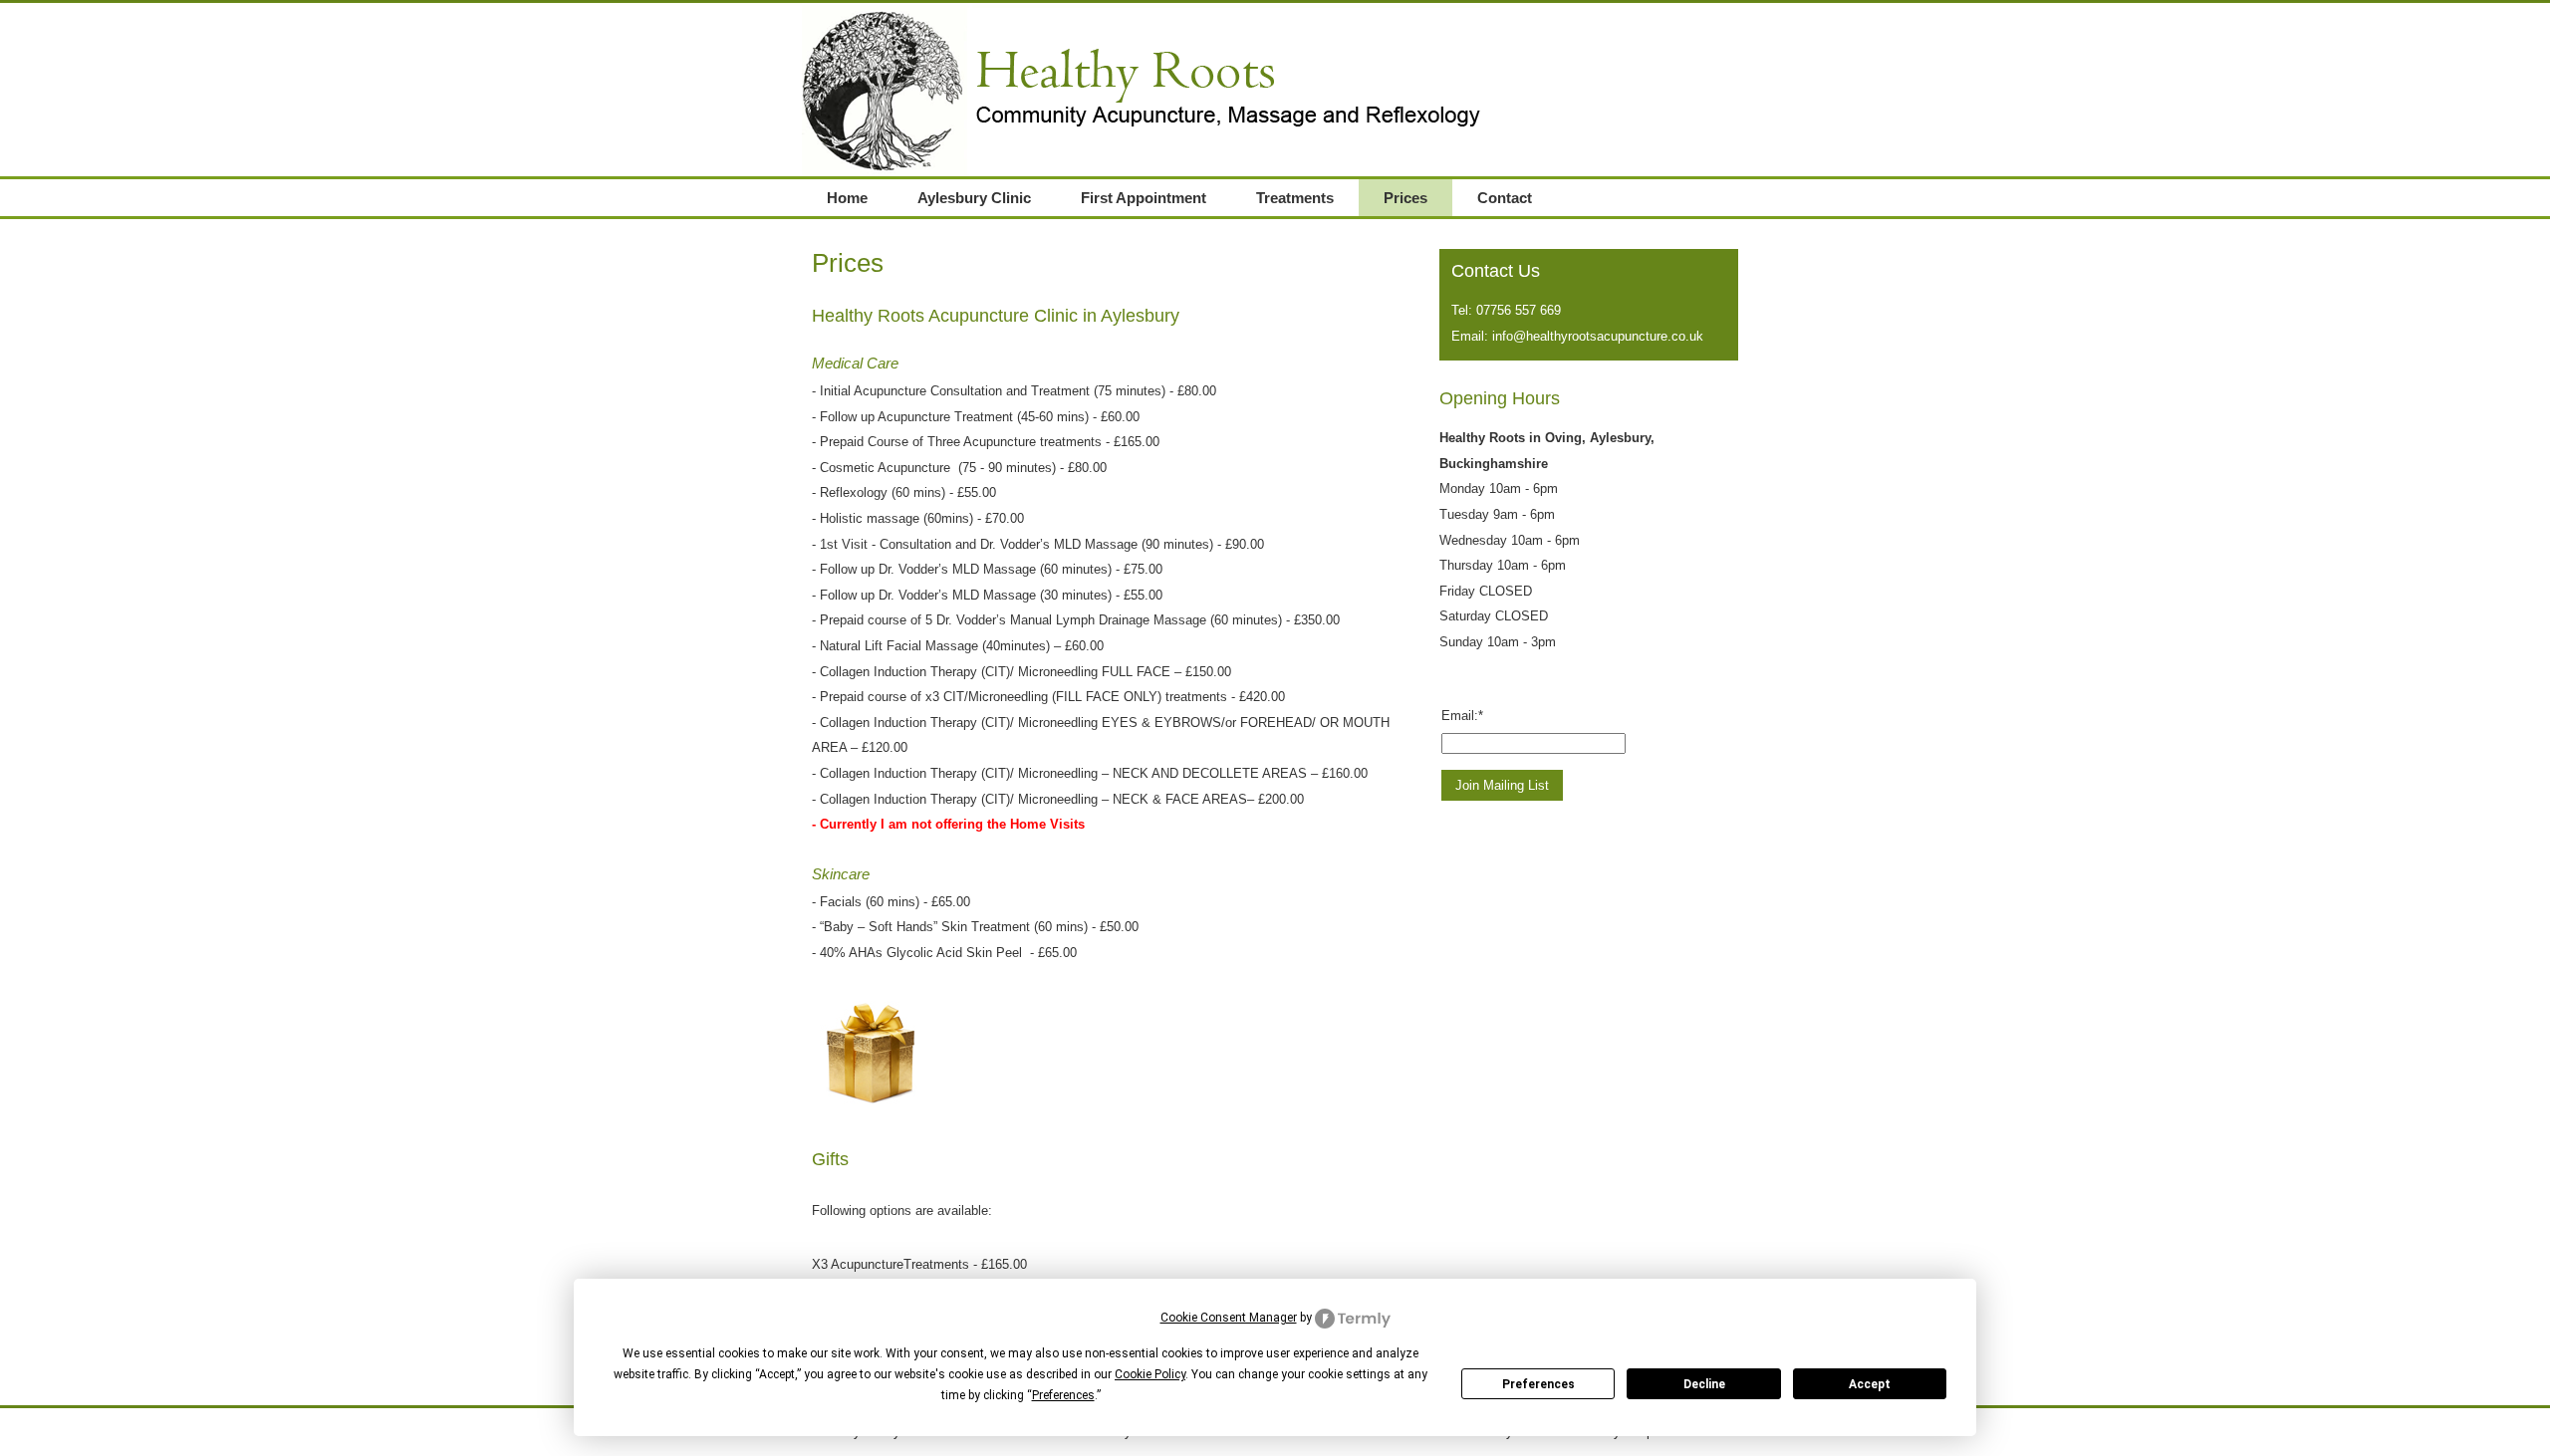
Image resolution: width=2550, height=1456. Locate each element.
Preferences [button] (1063, 1395)
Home (847, 198)
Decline (1704, 1384)
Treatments (1295, 198)
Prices (1405, 198)
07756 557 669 (1519, 310)
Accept (1870, 1384)
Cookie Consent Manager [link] (1229, 1318)
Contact (1505, 198)
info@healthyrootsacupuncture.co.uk (1598, 336)
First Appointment (1144, 198)
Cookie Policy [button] (1150, 1374)
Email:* (1462, 716)
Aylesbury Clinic (974, 198)
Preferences (1538, 1384)
